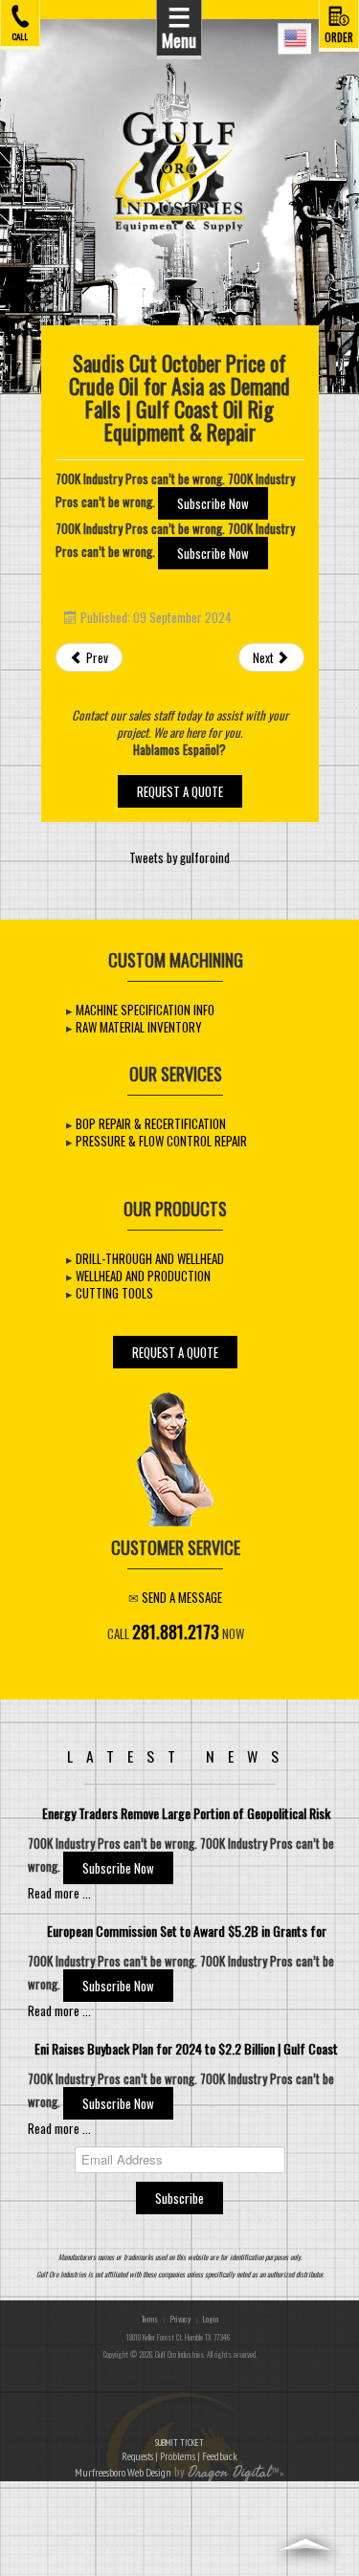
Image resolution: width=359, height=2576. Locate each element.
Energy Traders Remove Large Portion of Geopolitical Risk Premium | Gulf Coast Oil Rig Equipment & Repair (186, 1821)
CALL (20, 35)
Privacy (180, 2319)
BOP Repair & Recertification (151, 1123)
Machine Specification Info (145, 1010)
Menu (179, 26)
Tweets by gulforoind (179, 857)
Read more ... (59, 1893)
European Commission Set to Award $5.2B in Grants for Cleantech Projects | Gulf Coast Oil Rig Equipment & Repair (187, 1938)
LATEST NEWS (179, 1756)
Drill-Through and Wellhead (150, 1258)
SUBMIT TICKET (179, 2450)
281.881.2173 (176, 1631)
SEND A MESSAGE (182, 1597)
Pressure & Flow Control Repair (161, 1141)
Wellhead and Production (143, 1276)
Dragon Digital (229, 2473)
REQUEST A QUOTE (180, 791)
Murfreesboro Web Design (123, 2472)
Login (211, 2319)
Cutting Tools (114, 1293)
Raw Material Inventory (139, 1027)
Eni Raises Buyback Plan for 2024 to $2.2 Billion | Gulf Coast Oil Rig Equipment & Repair (186, 2056)
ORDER (339, 36)
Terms (150, 2319)
